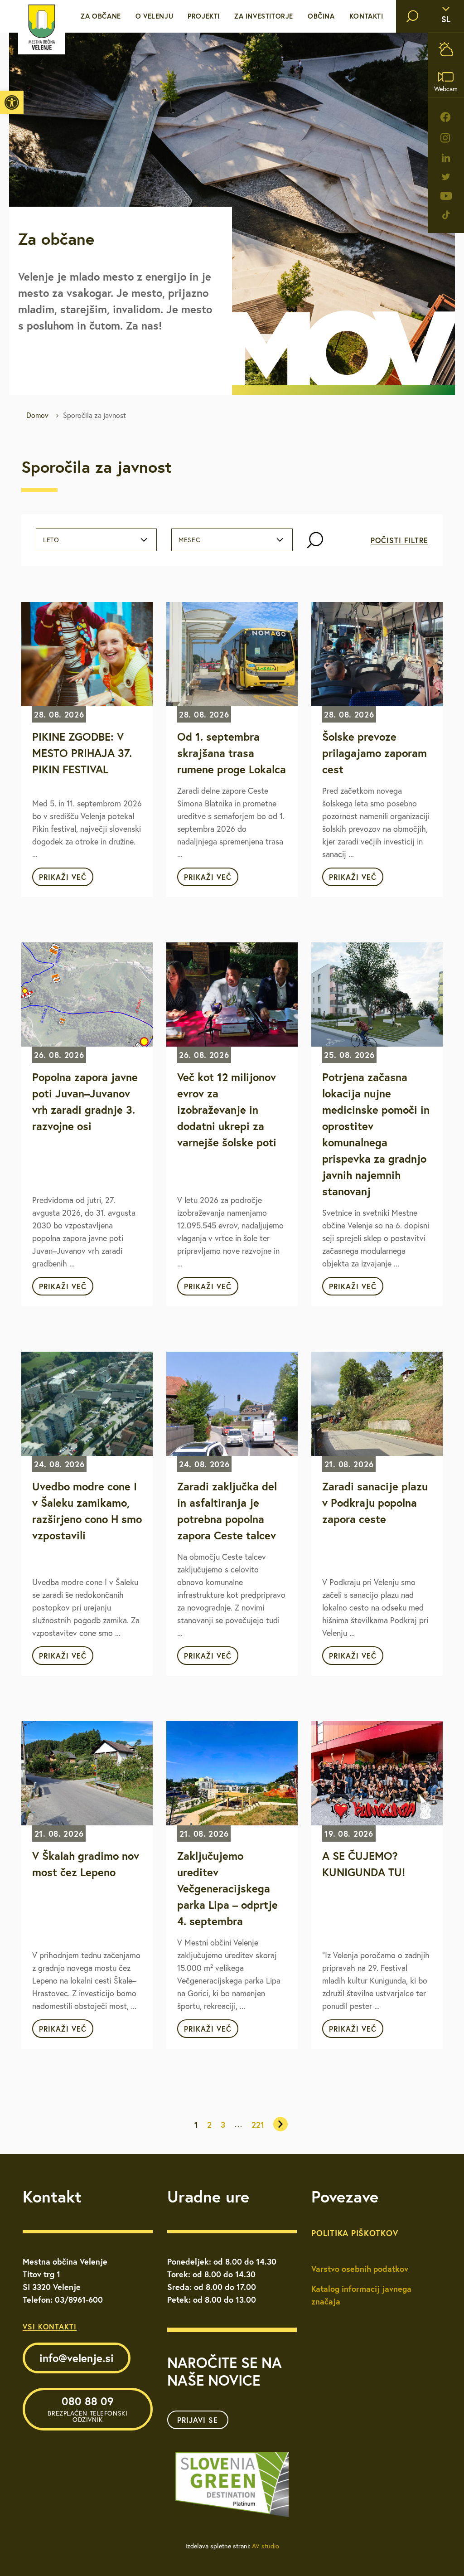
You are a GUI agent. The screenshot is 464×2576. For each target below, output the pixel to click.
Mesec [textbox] (189, 540)
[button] (12, 102)
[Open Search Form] (315, 540)
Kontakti (366, 16)
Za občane (101, 16)
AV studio (266, 2546)
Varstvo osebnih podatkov (360, 2269)
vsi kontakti (50, 2326)
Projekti (204, 16)
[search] (412, 16)
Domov (37, 415)
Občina (321, 16)
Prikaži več (63, 877)
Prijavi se (198, 2420)
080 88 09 (87, 2409)
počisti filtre (399, 540)
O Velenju (154, 16)
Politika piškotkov (355, 2233)
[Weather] (446, 49)
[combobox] (96, 540)
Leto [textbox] (51, 540)
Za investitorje (264, 16)
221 (258, 2125)
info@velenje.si (77, 2358)
